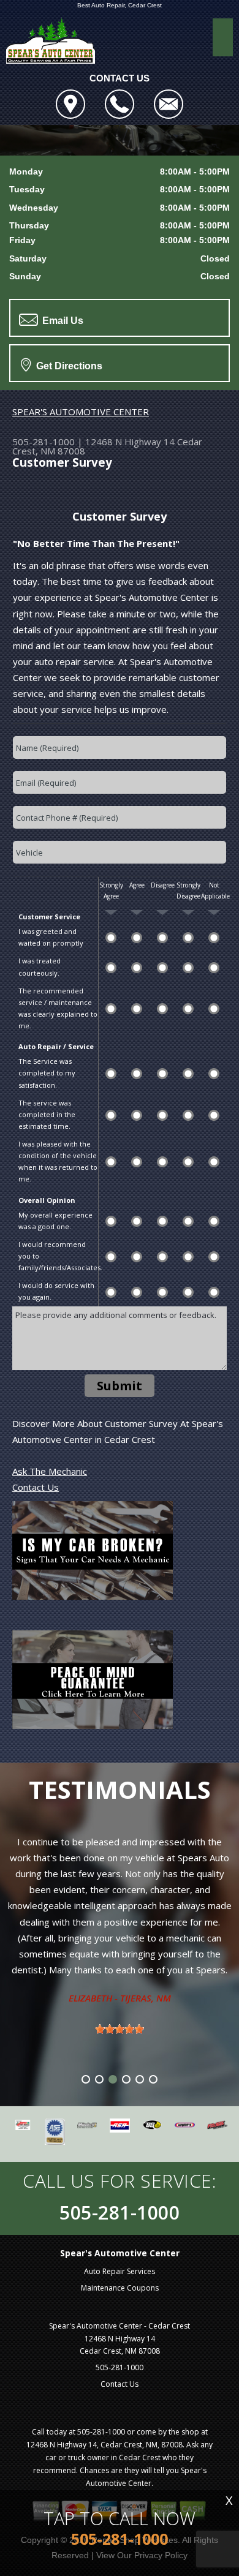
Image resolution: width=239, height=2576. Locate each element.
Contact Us (36, 1487)
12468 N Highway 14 (130, 442)
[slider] (120, 2029)
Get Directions (68, 366)
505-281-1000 (44, 442)
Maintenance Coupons (120, 2288)
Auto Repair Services (120, 2271)
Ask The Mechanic (50, 1471)
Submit (120, 1386)
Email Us (62, 321)
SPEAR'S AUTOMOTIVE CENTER (81, 412)
